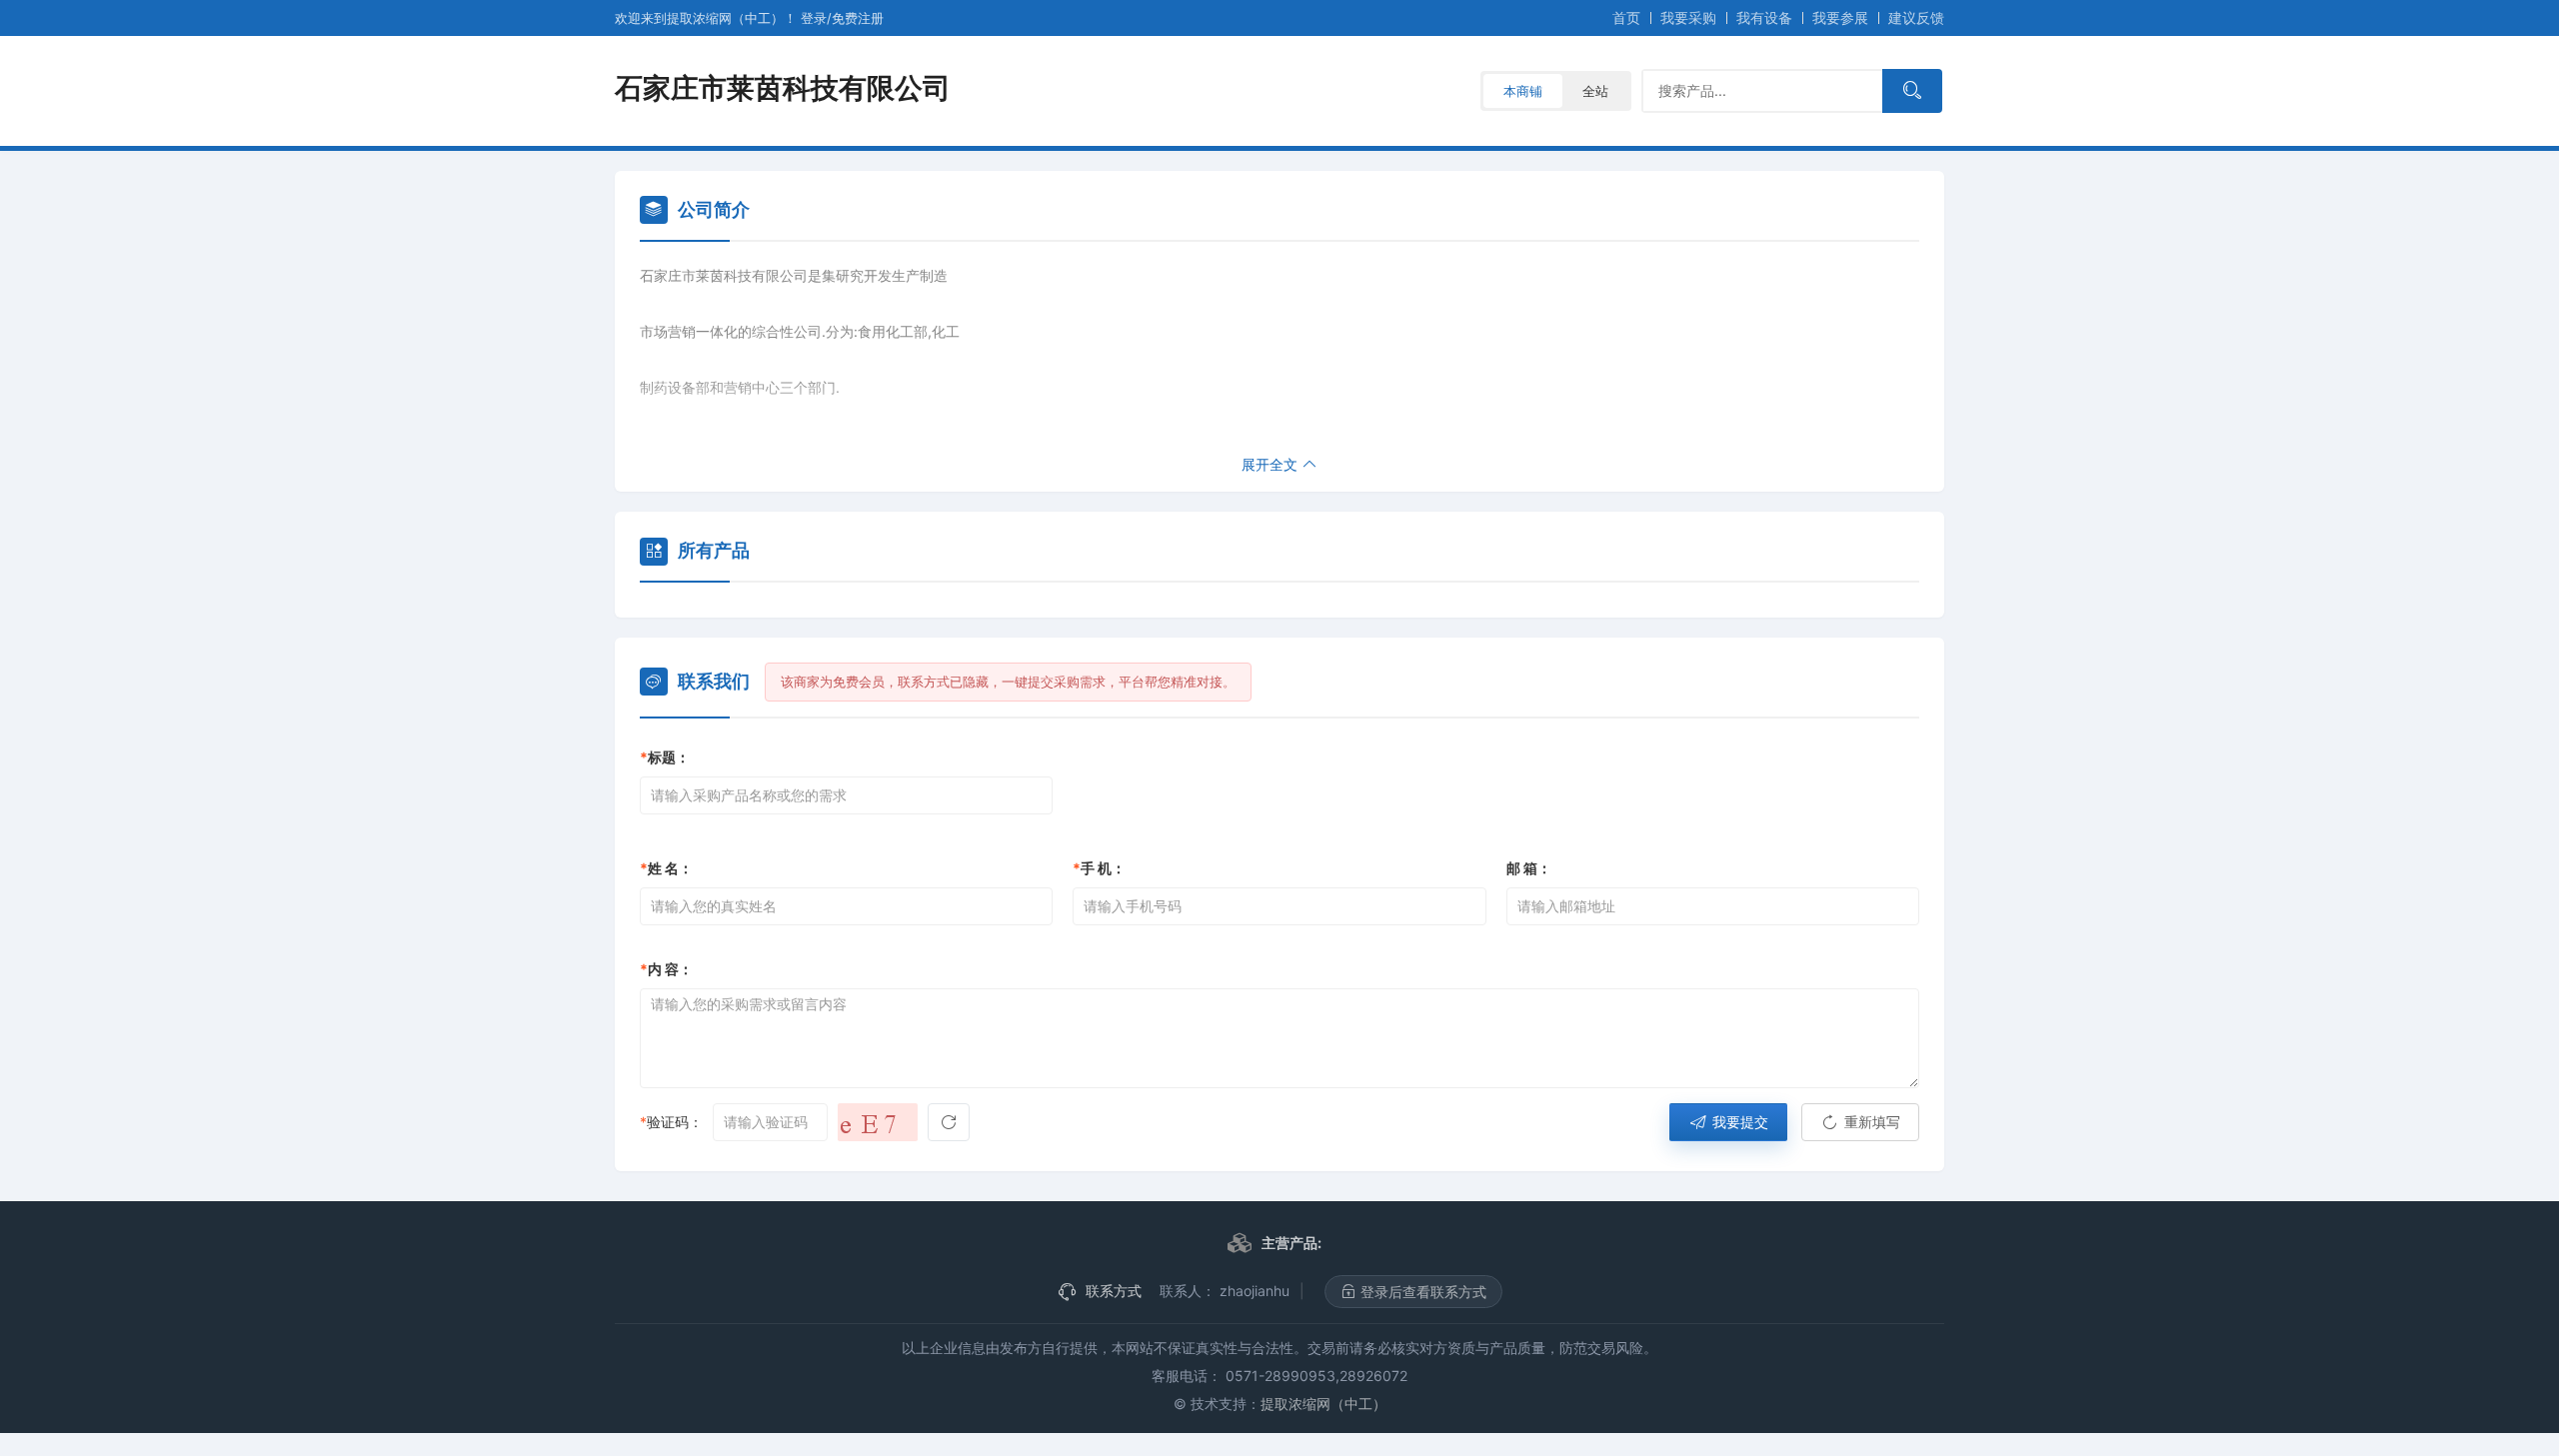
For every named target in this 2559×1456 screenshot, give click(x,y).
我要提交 (1738, 1122)
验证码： (671, 1122)
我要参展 (1840, 17)
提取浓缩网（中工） (1323, 1404)
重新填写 (1870, 1122)
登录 (814, 18)
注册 (858, 18)
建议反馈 (1916, 17)
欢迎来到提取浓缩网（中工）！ (708, 18)
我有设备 (1764, 17)
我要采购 (1688, 17)
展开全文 (1272, 464)
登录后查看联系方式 (1421, 1292)
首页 (1626, 17)
